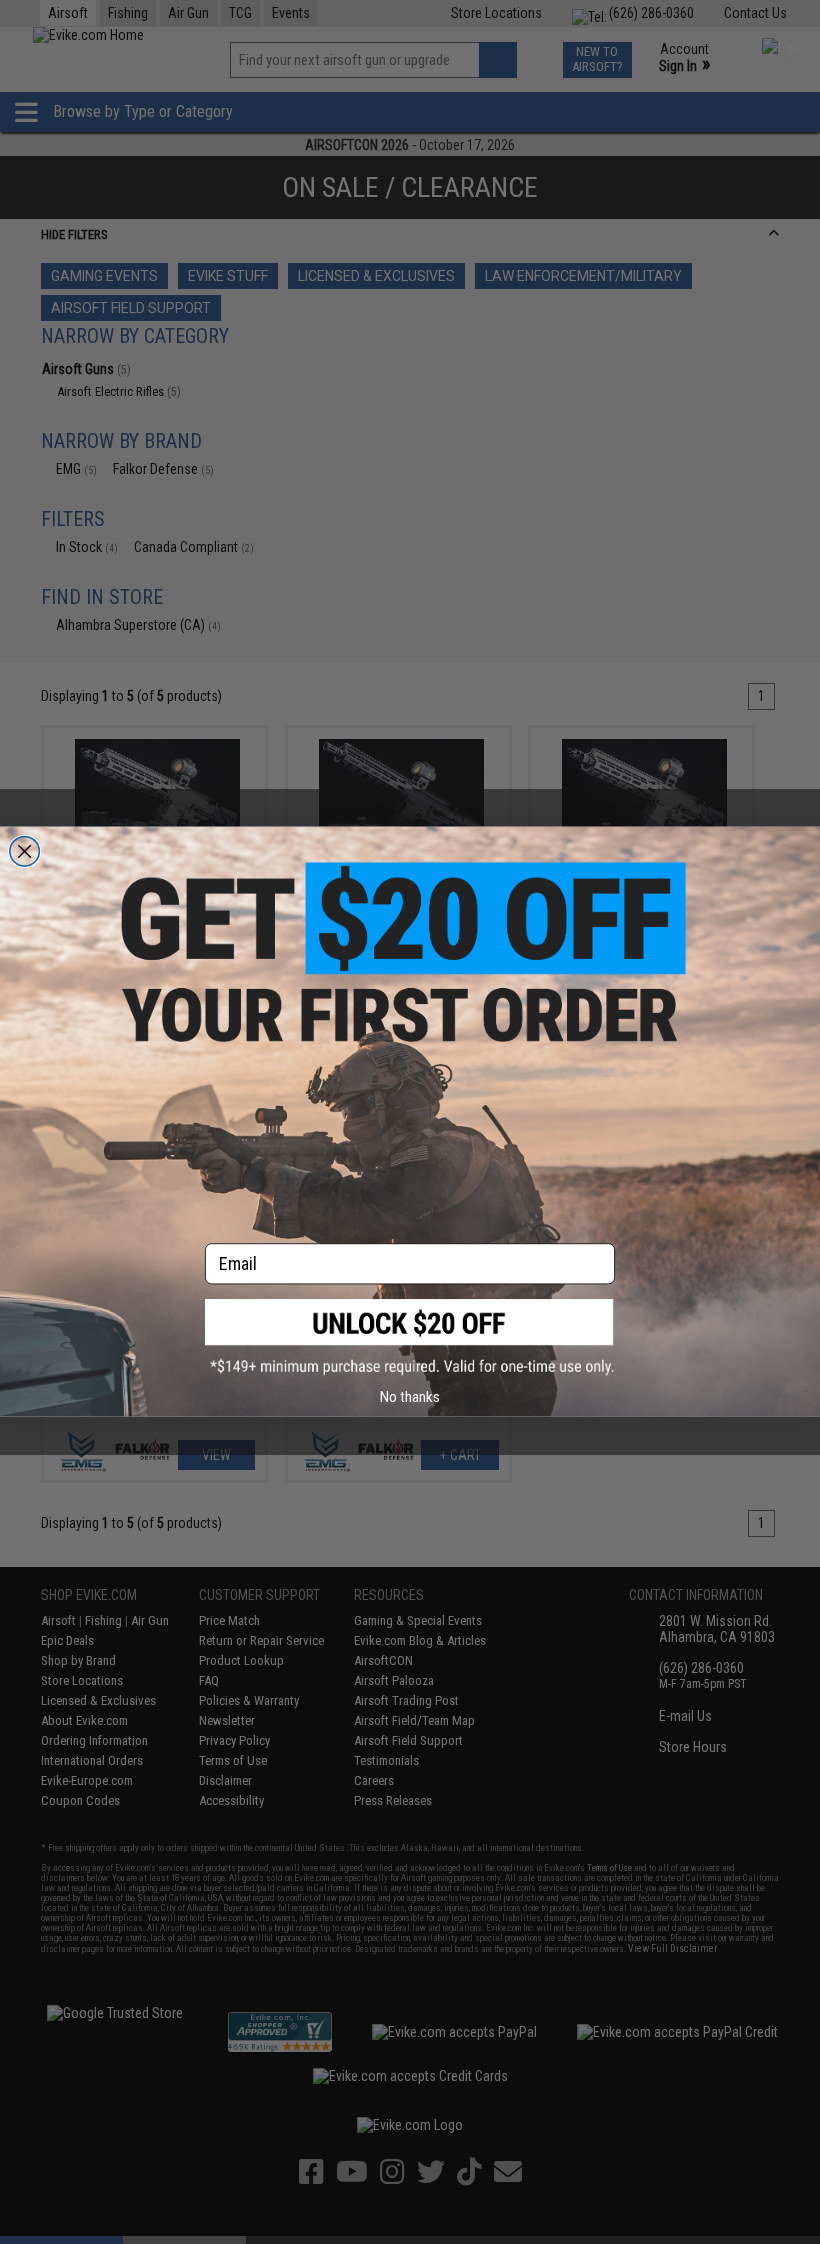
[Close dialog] (25, 852)
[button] (410, 1337)
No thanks (410, 1396)
